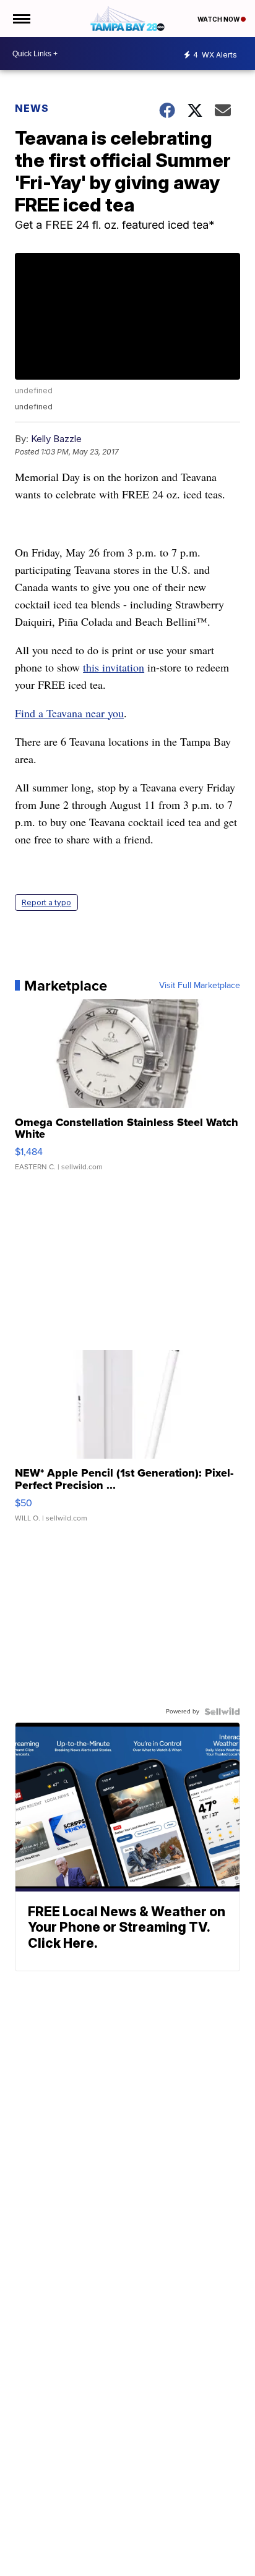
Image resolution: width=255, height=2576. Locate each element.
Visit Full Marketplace (200, 986)
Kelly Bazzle (56, 439)
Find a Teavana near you (69, 713)
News (32, 108)
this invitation (114, 667)
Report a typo (46, 902)
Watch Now (219, 19)
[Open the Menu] (21, 19)
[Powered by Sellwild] (222, 1712)
